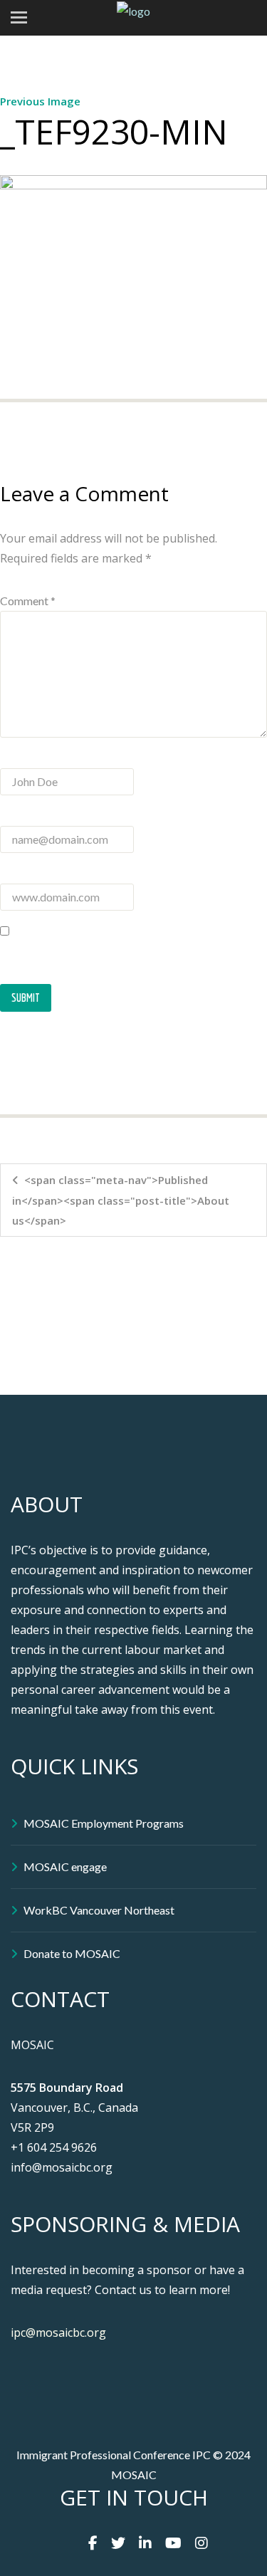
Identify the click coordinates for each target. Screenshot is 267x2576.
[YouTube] (173, 2543)
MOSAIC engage (65, 1866)
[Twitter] (118, 2543)
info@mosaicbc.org (62, 2167)
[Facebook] (93, 2543)
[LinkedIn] (145, 2543)
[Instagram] (201, 2543)
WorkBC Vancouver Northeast (99, 1910)
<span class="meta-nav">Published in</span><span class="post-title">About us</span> (121, 1200)
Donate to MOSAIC (72, 1953)
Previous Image (40, 101)
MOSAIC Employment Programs (104, 1823)
